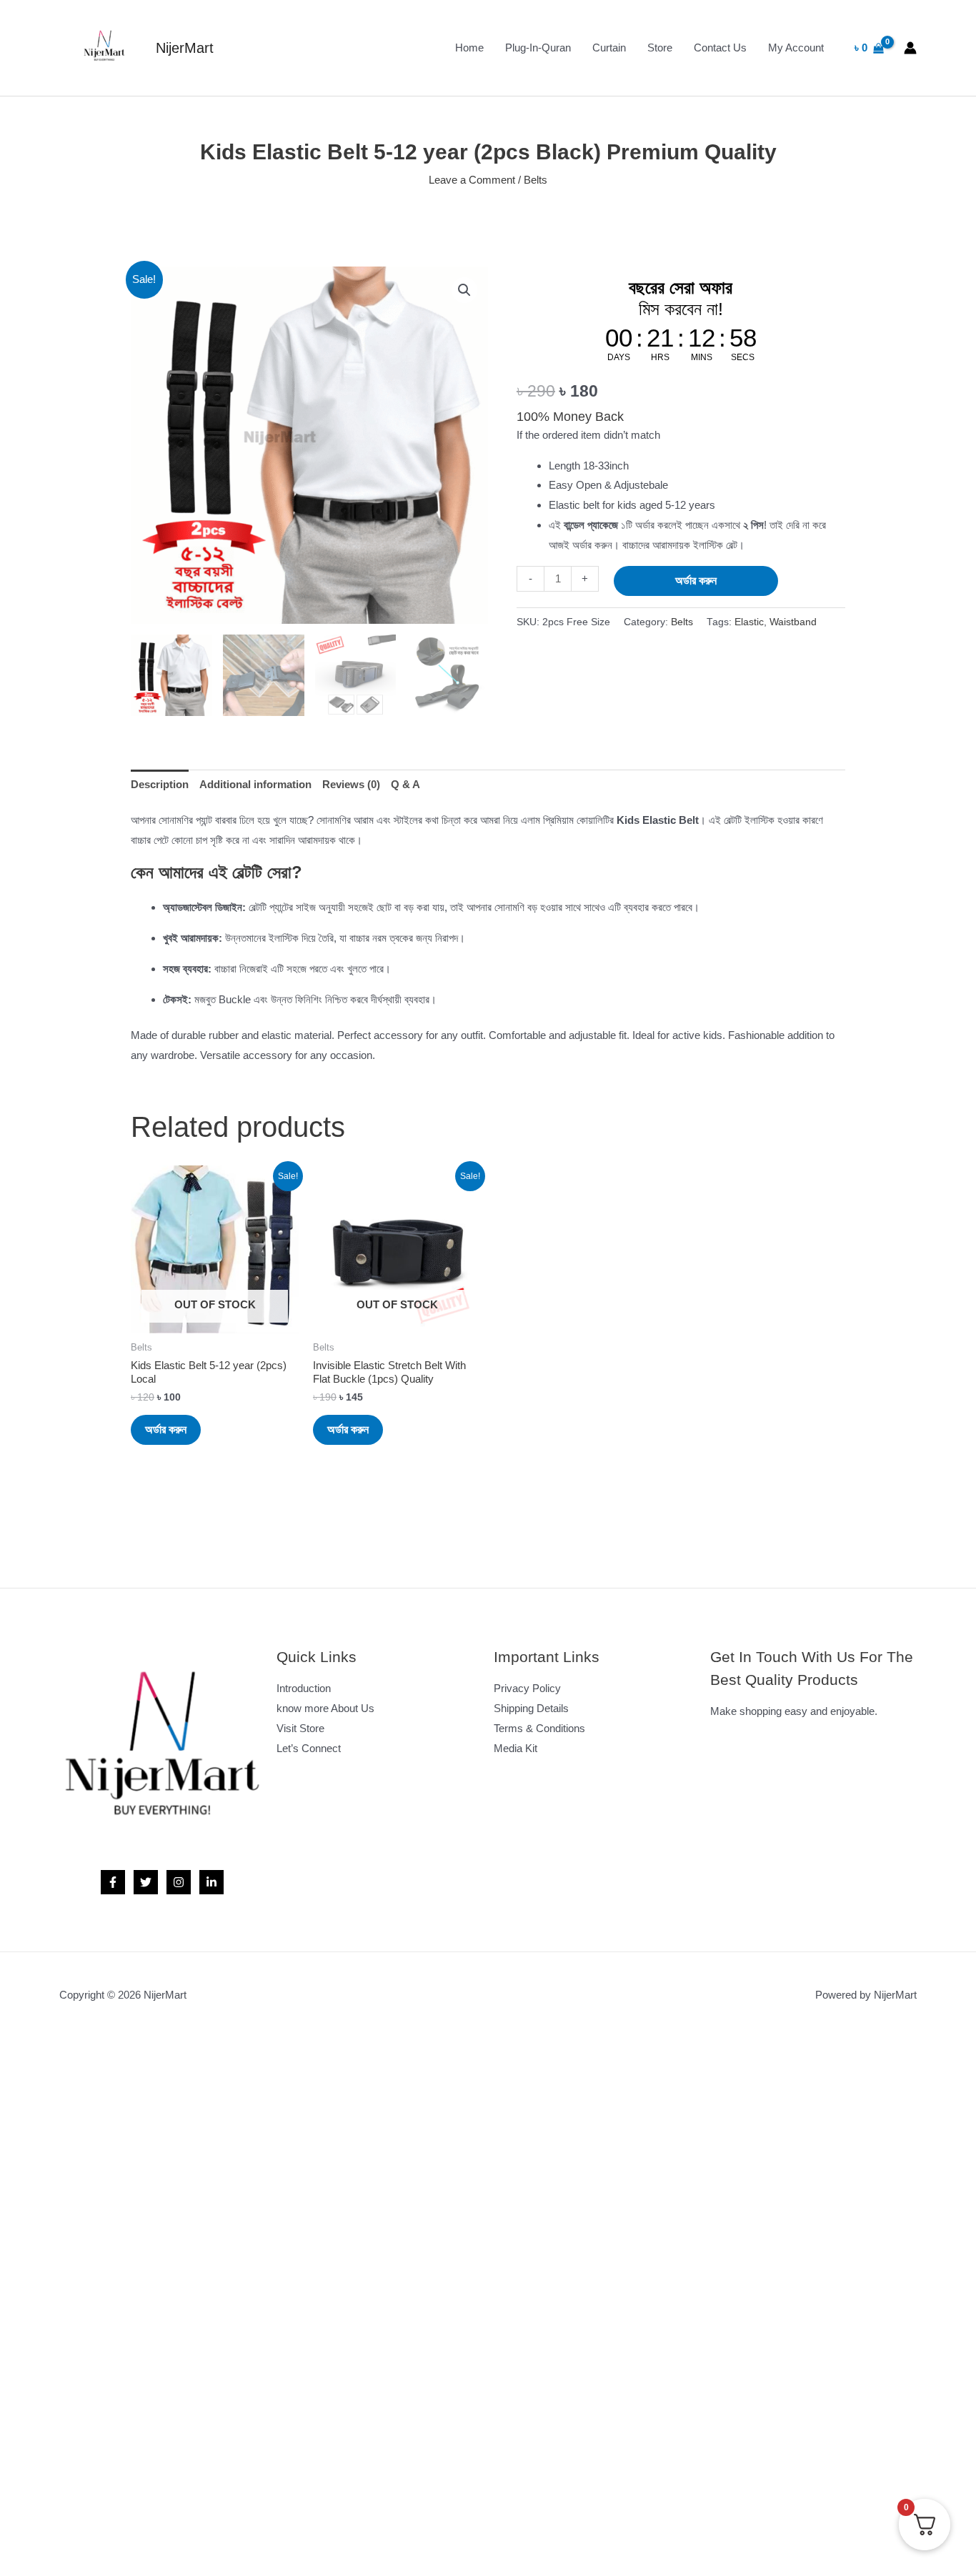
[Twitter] (146, 1882)
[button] (464, 290)
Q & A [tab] (405, 784)
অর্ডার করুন (696, 581)
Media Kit (516, 1748)
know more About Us (325, 1708)
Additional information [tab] (255, 784)
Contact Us (720, 48)
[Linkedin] (211, 1882)
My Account (796, 48)
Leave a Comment (472, 180)
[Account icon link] (910, 48)
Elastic (749, 622)
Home (469, 48)
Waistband (793, 622)
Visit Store (300, 1728)
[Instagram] (179, 1882)
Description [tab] (160, 784)
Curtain (609, 48)
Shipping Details (531, 1708)
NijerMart (185, 48)
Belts (536, 180)
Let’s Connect (309, 1748)
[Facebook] (113, 1882)
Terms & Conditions (539, 1728)
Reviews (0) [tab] (351, 784)
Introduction (304, 1688)
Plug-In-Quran (538, 48)
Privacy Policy (527, 1688)
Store (660, 48)
